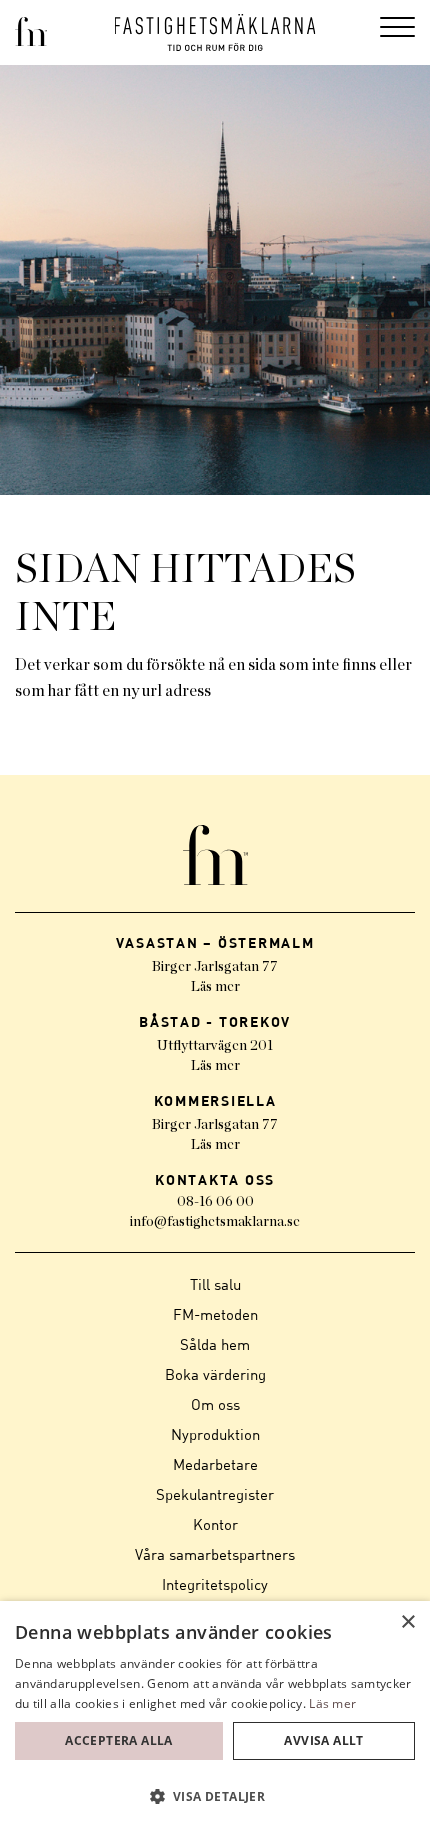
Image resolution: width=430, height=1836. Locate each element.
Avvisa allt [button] (323, 1740)
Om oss (215, 1404)
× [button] (407, 1622)
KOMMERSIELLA (215, 1100)
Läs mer (215, 987)
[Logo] (215, 32)
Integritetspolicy (215, 1584)
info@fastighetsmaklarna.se (215, 1222)
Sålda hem (215, 1344)
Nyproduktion (215, 1434)
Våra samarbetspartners (215, 1554)
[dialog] (215, 1718)
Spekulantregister (215, 1494)
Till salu (215, 1284)
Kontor (215, 1524)
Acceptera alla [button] (119, 1740)
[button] (215, 1797)
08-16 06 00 (215, 1202)
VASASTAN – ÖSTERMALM (215, 942)
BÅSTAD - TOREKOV (215, 1021)
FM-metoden (215, 1314)
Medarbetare (215, 1464)
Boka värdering (215, 1374)
